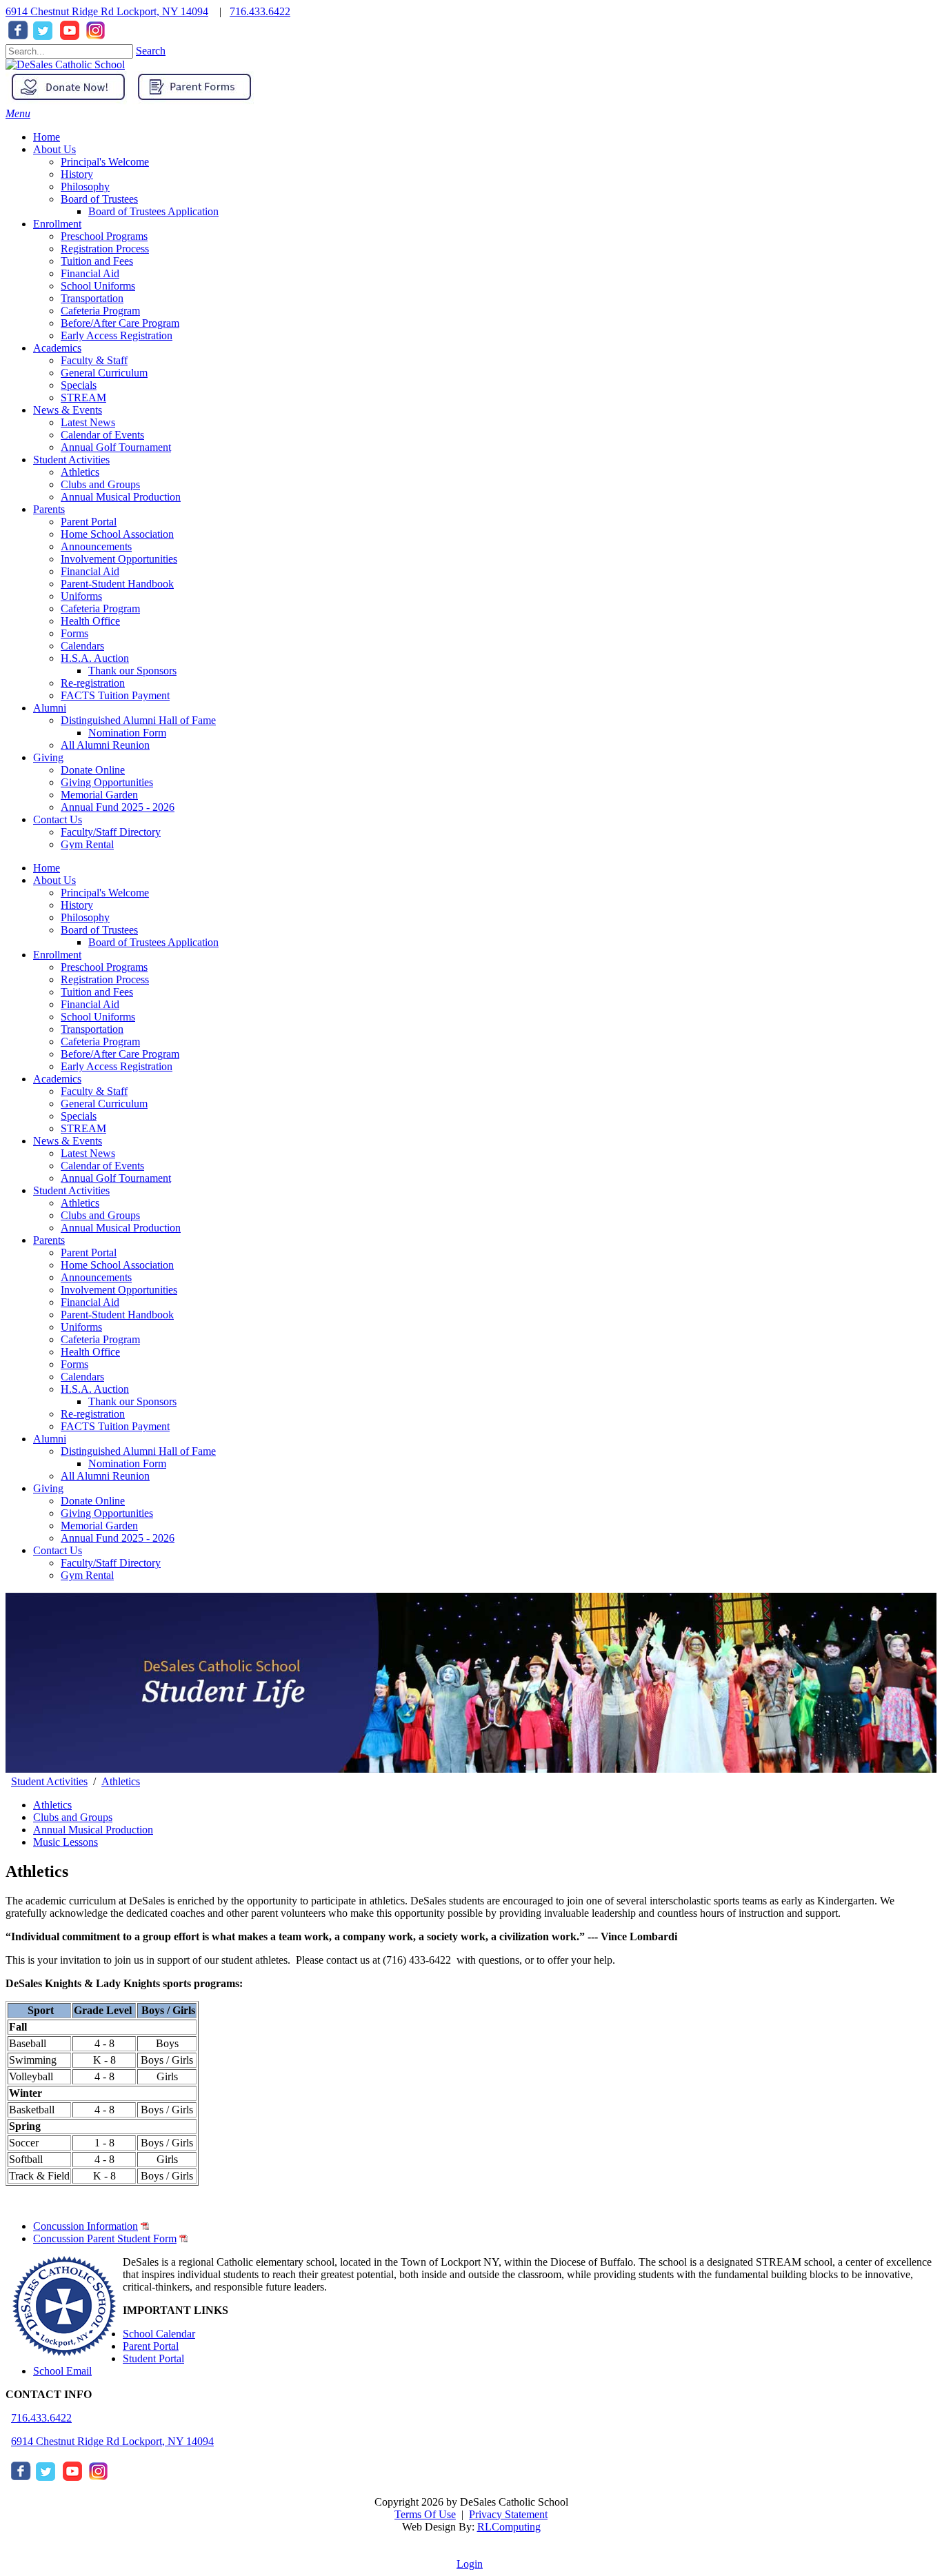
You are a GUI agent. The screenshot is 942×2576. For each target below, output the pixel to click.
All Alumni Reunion (105, 1476)
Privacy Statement (508, 2514)
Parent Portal (89, 1252)
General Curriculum (104, 1104)
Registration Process (105, 979)
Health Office (90, 1352)
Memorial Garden (99, 1526)
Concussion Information (86, 2226)
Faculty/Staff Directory (111, 1563)
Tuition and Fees (97, 992)
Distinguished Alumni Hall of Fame (138, 1451)
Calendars (82, 1377)
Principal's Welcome (105, 893)
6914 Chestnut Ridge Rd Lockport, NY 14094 (107, 11)
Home (47, 868)
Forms (74, 1364)
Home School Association (117, 1265)
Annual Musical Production (121, 1228)
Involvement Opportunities (119, 1290)
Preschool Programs (104, 967)
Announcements (96, 1277)
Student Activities (71, 1190)
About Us (54, 880)
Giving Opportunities (107, 1513)
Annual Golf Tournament (116, 1178)
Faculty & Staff (94, 1091)
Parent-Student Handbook (117, 1315)
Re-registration (93, 1414)
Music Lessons (66, 1842)
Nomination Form (127, 1463)
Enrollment (57, 955)
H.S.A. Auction (95, 1389)
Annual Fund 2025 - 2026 (118, 1538)
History (77, 905)
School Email (62, 2371)
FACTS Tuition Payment (115, 1426)
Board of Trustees (99, 930)
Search (151, 51)
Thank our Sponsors (132, 1401)
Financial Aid (90, 1004)
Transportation (92, 1029)
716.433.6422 (260, 11)
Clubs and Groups (100, 1215)
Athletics (80, 1203)
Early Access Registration (117, 1066)
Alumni (50, 1439)
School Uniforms (98, 1017)
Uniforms (81, 1327)
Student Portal (153, 2358)
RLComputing (509, 2527)
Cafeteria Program (100, 1042)
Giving (48, 1488)
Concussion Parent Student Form (105, 2238)
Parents (49, 1240)
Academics (57, 1079)
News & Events (68, 1141)
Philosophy (85, 917)
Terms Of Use (425, 2514)
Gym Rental (87, 1575)
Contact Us (58, 1550)
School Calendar (159, 2334)
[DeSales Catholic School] (65, 64)
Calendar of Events (102, 1166)
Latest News (88, 1153)
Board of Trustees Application (153, 942)
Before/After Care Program (120, 1054)
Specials (79, 1116)
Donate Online (93, 1501)
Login (470, 2564)
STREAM (83, 1128)
